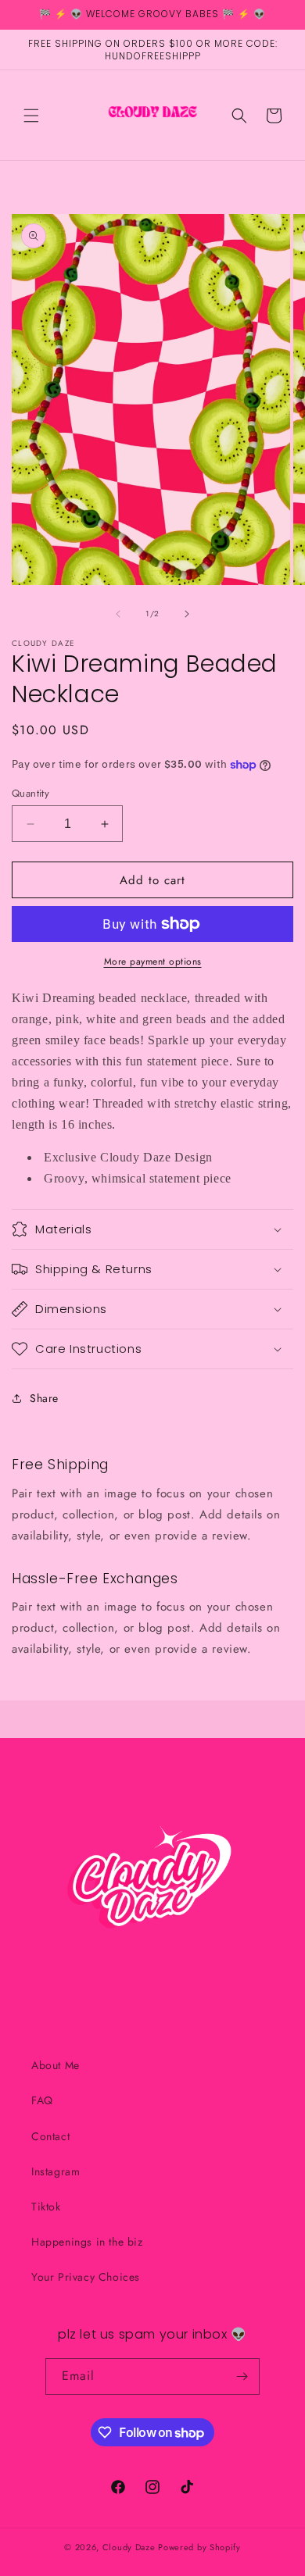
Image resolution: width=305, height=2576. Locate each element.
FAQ (42, 2100)
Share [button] (44, 1398)
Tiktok (46, 2207)
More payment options (153, 962)
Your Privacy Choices (86, 2277)
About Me (56, 2065)
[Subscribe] (242, 2376)
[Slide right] (187, 614)
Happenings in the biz (87, 2242)
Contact (50, 2136)
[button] (31, 116)
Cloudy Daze (129, 2547)
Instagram (56, 2171)
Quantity (30, 793)
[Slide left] (118, 614)
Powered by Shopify (199, 2547)
